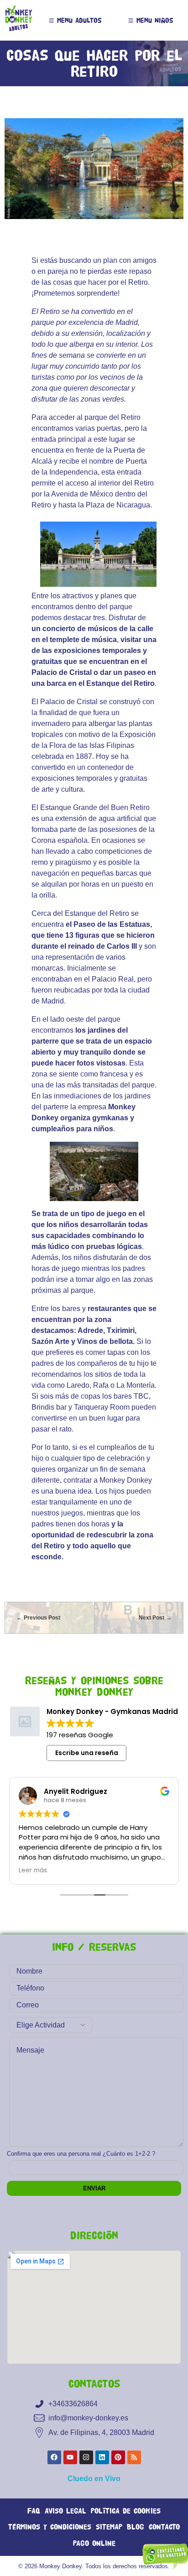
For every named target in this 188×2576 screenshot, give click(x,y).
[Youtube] (70, 2457)
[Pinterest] (118, 2457)
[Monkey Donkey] (19, 19)
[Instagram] (86, 2457)
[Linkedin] (102, 2457)
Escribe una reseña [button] (87, 1753)
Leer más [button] (33, 1871)
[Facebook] (54, 2457)
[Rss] (134, 2457)
